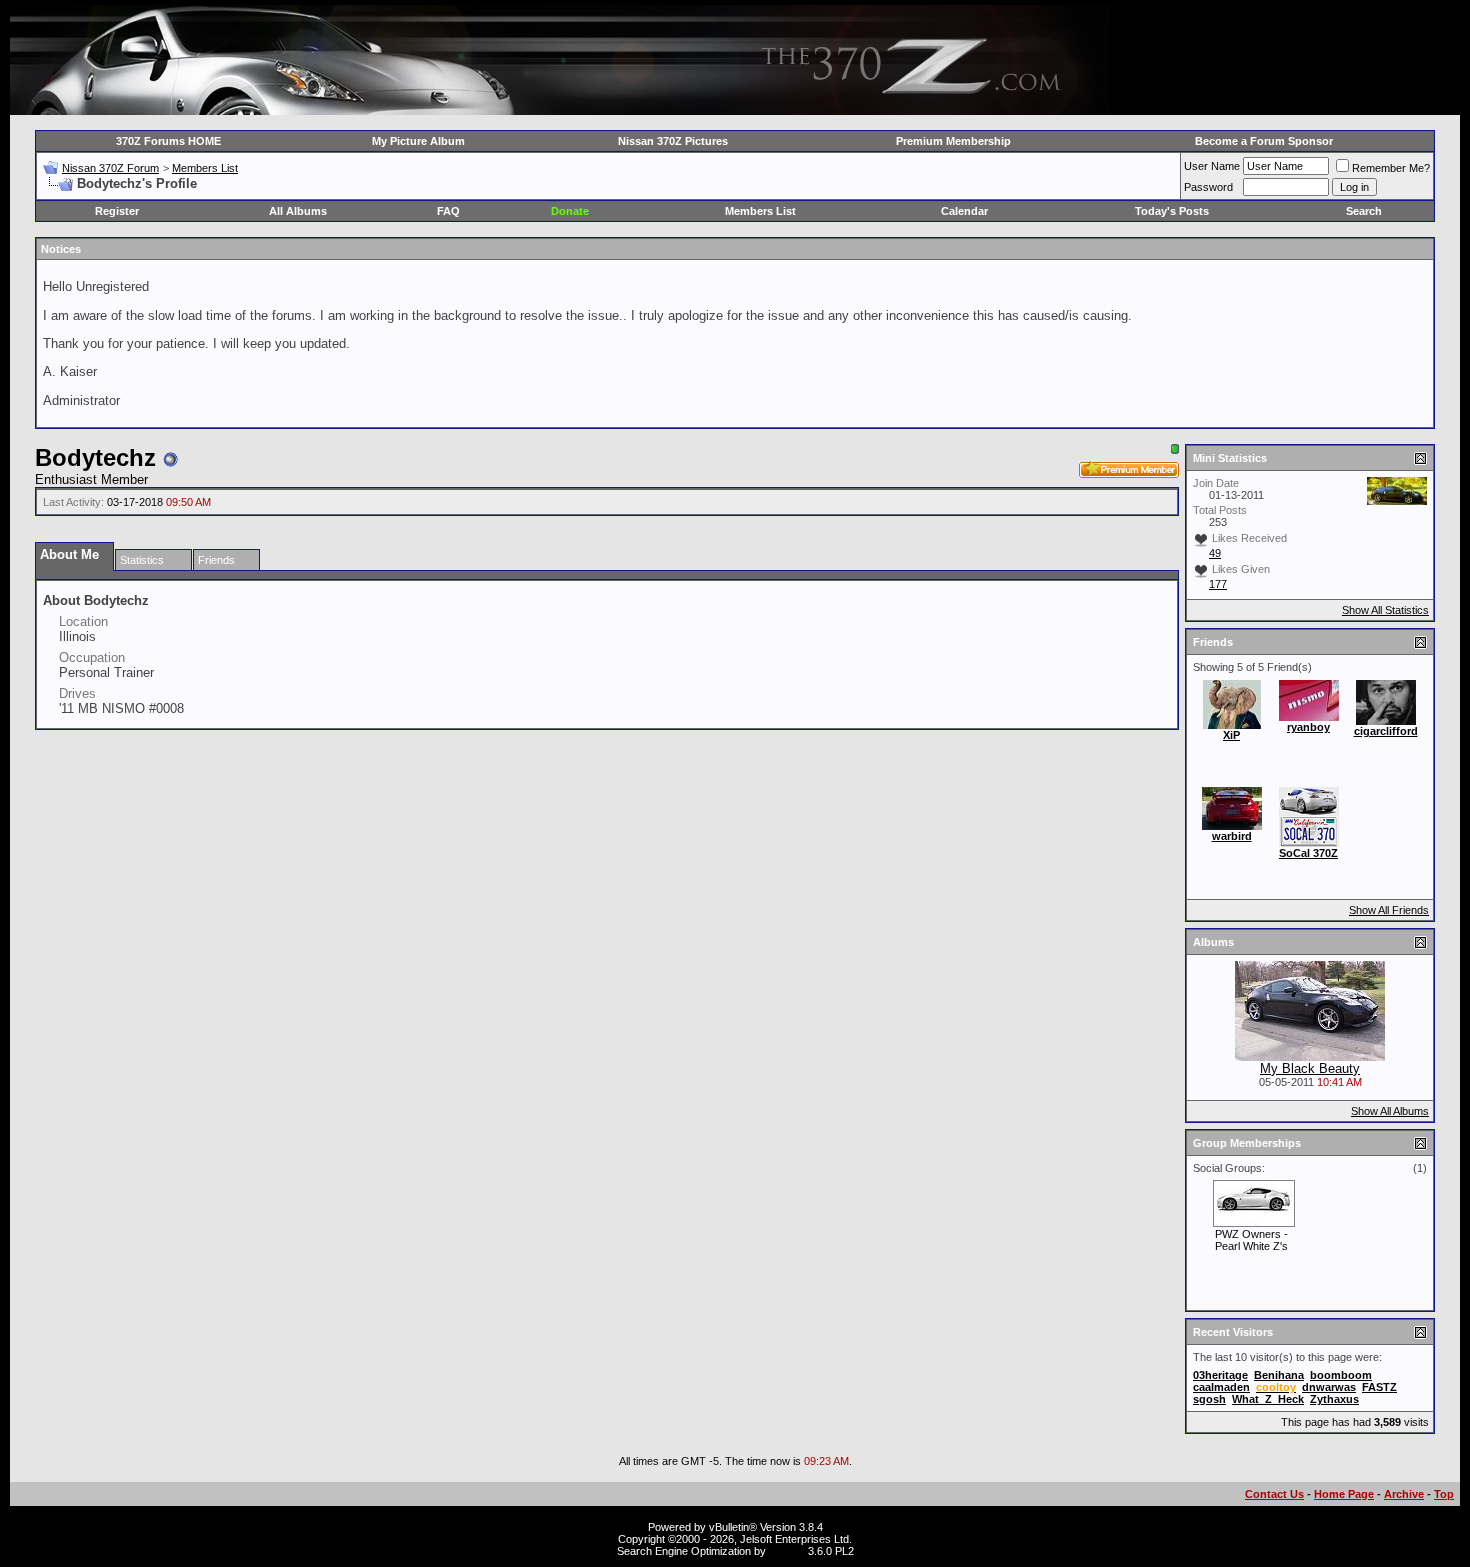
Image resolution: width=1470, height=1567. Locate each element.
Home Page (1344, 1494)
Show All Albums (1390, 1111)
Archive (1404, 1494)
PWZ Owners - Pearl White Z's (1251, 1240)
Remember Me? (1391, 168)
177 (1218, 584)
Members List (205, 168)
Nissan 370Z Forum (110, 168)
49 (1215, 553)
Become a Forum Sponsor (1264, 141)
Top (1444, 1494)
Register (117, 211)
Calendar (964, 211)
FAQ (448, 211)
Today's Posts (1172, 211)
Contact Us (1274, 1494)
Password (1208, 187)
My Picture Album (418, 141)
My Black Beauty (1310, 1068)
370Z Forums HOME (168, 141)
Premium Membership (953, 141)
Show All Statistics (1385, 610)
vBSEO (787, 1551)
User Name (1212, 166)
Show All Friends (1389, 910)
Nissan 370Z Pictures (673, 141)
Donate (570, 211)
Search (1364, 211)
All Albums (298, 211)
